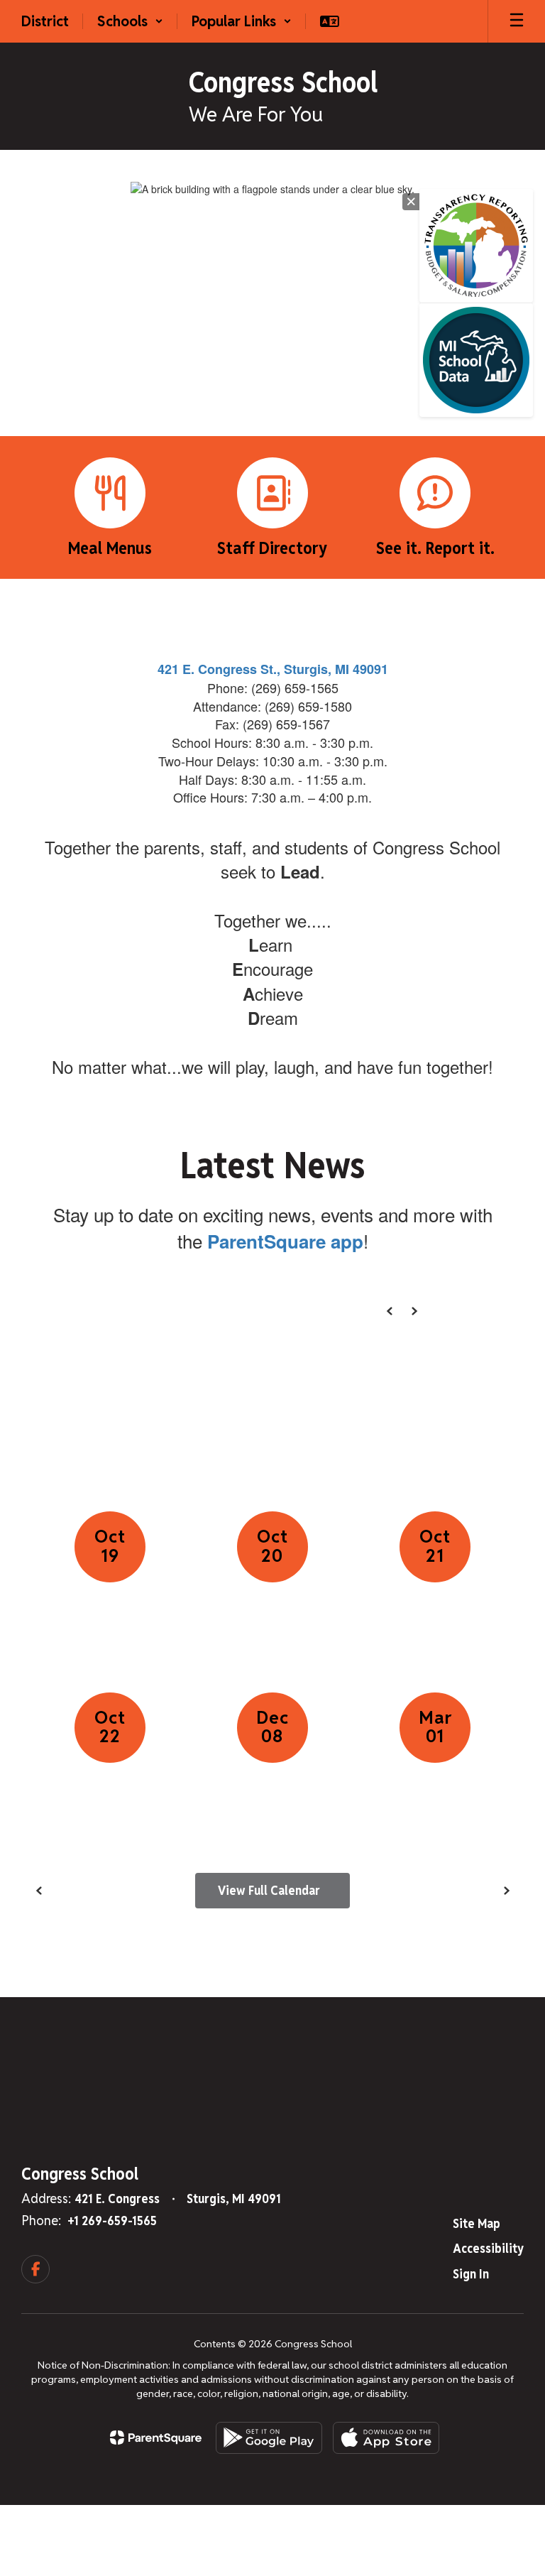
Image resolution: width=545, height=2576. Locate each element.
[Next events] (506, 1891)
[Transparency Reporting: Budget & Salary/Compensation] (476, 246)
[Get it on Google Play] (269, 2438)
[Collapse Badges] (411, 202)
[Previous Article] (390, 1311)
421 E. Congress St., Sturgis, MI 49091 (273, 669)
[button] (130, 21)
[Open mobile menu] (517, 21)
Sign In (471, 2274)
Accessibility (488, 2248)
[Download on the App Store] (386, 2438)
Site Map (477, 2223)
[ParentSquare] (156, 2438)
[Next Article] (414, 1311)
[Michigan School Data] (476, 360)
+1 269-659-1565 (112, 2221)
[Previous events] (39, 1891)
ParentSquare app (285, 1241)
